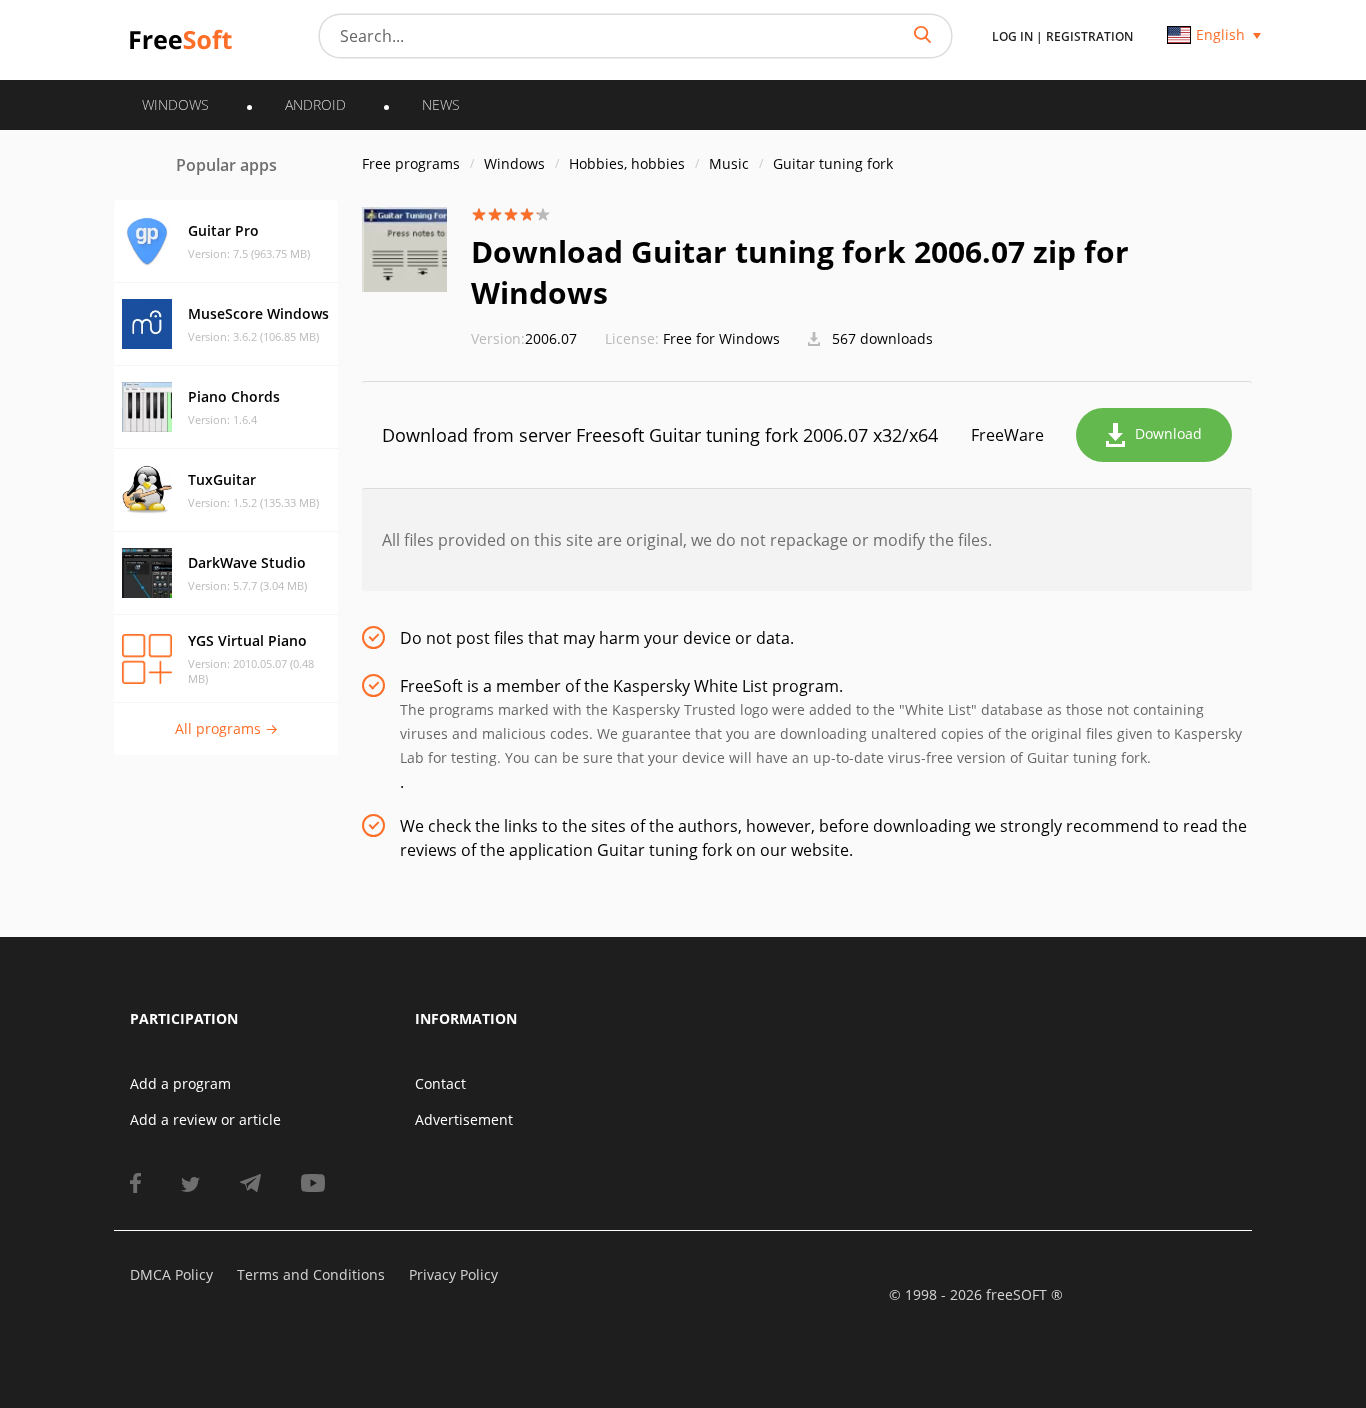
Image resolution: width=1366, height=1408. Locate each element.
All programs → (226, 728)
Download (1168, 433)
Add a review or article (205, 1119)
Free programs (411, 163)
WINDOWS (175, 104)
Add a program (180, 1083)
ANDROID (315, 104)
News (441, 104)
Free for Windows (721, 338)
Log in (1012, 36)
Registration (1089, 36)
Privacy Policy (453, 1274)
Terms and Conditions (311, 1274)
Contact (440, 1083)
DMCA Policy (171, 1274)
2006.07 (524, 338)
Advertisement (464, 1119)
